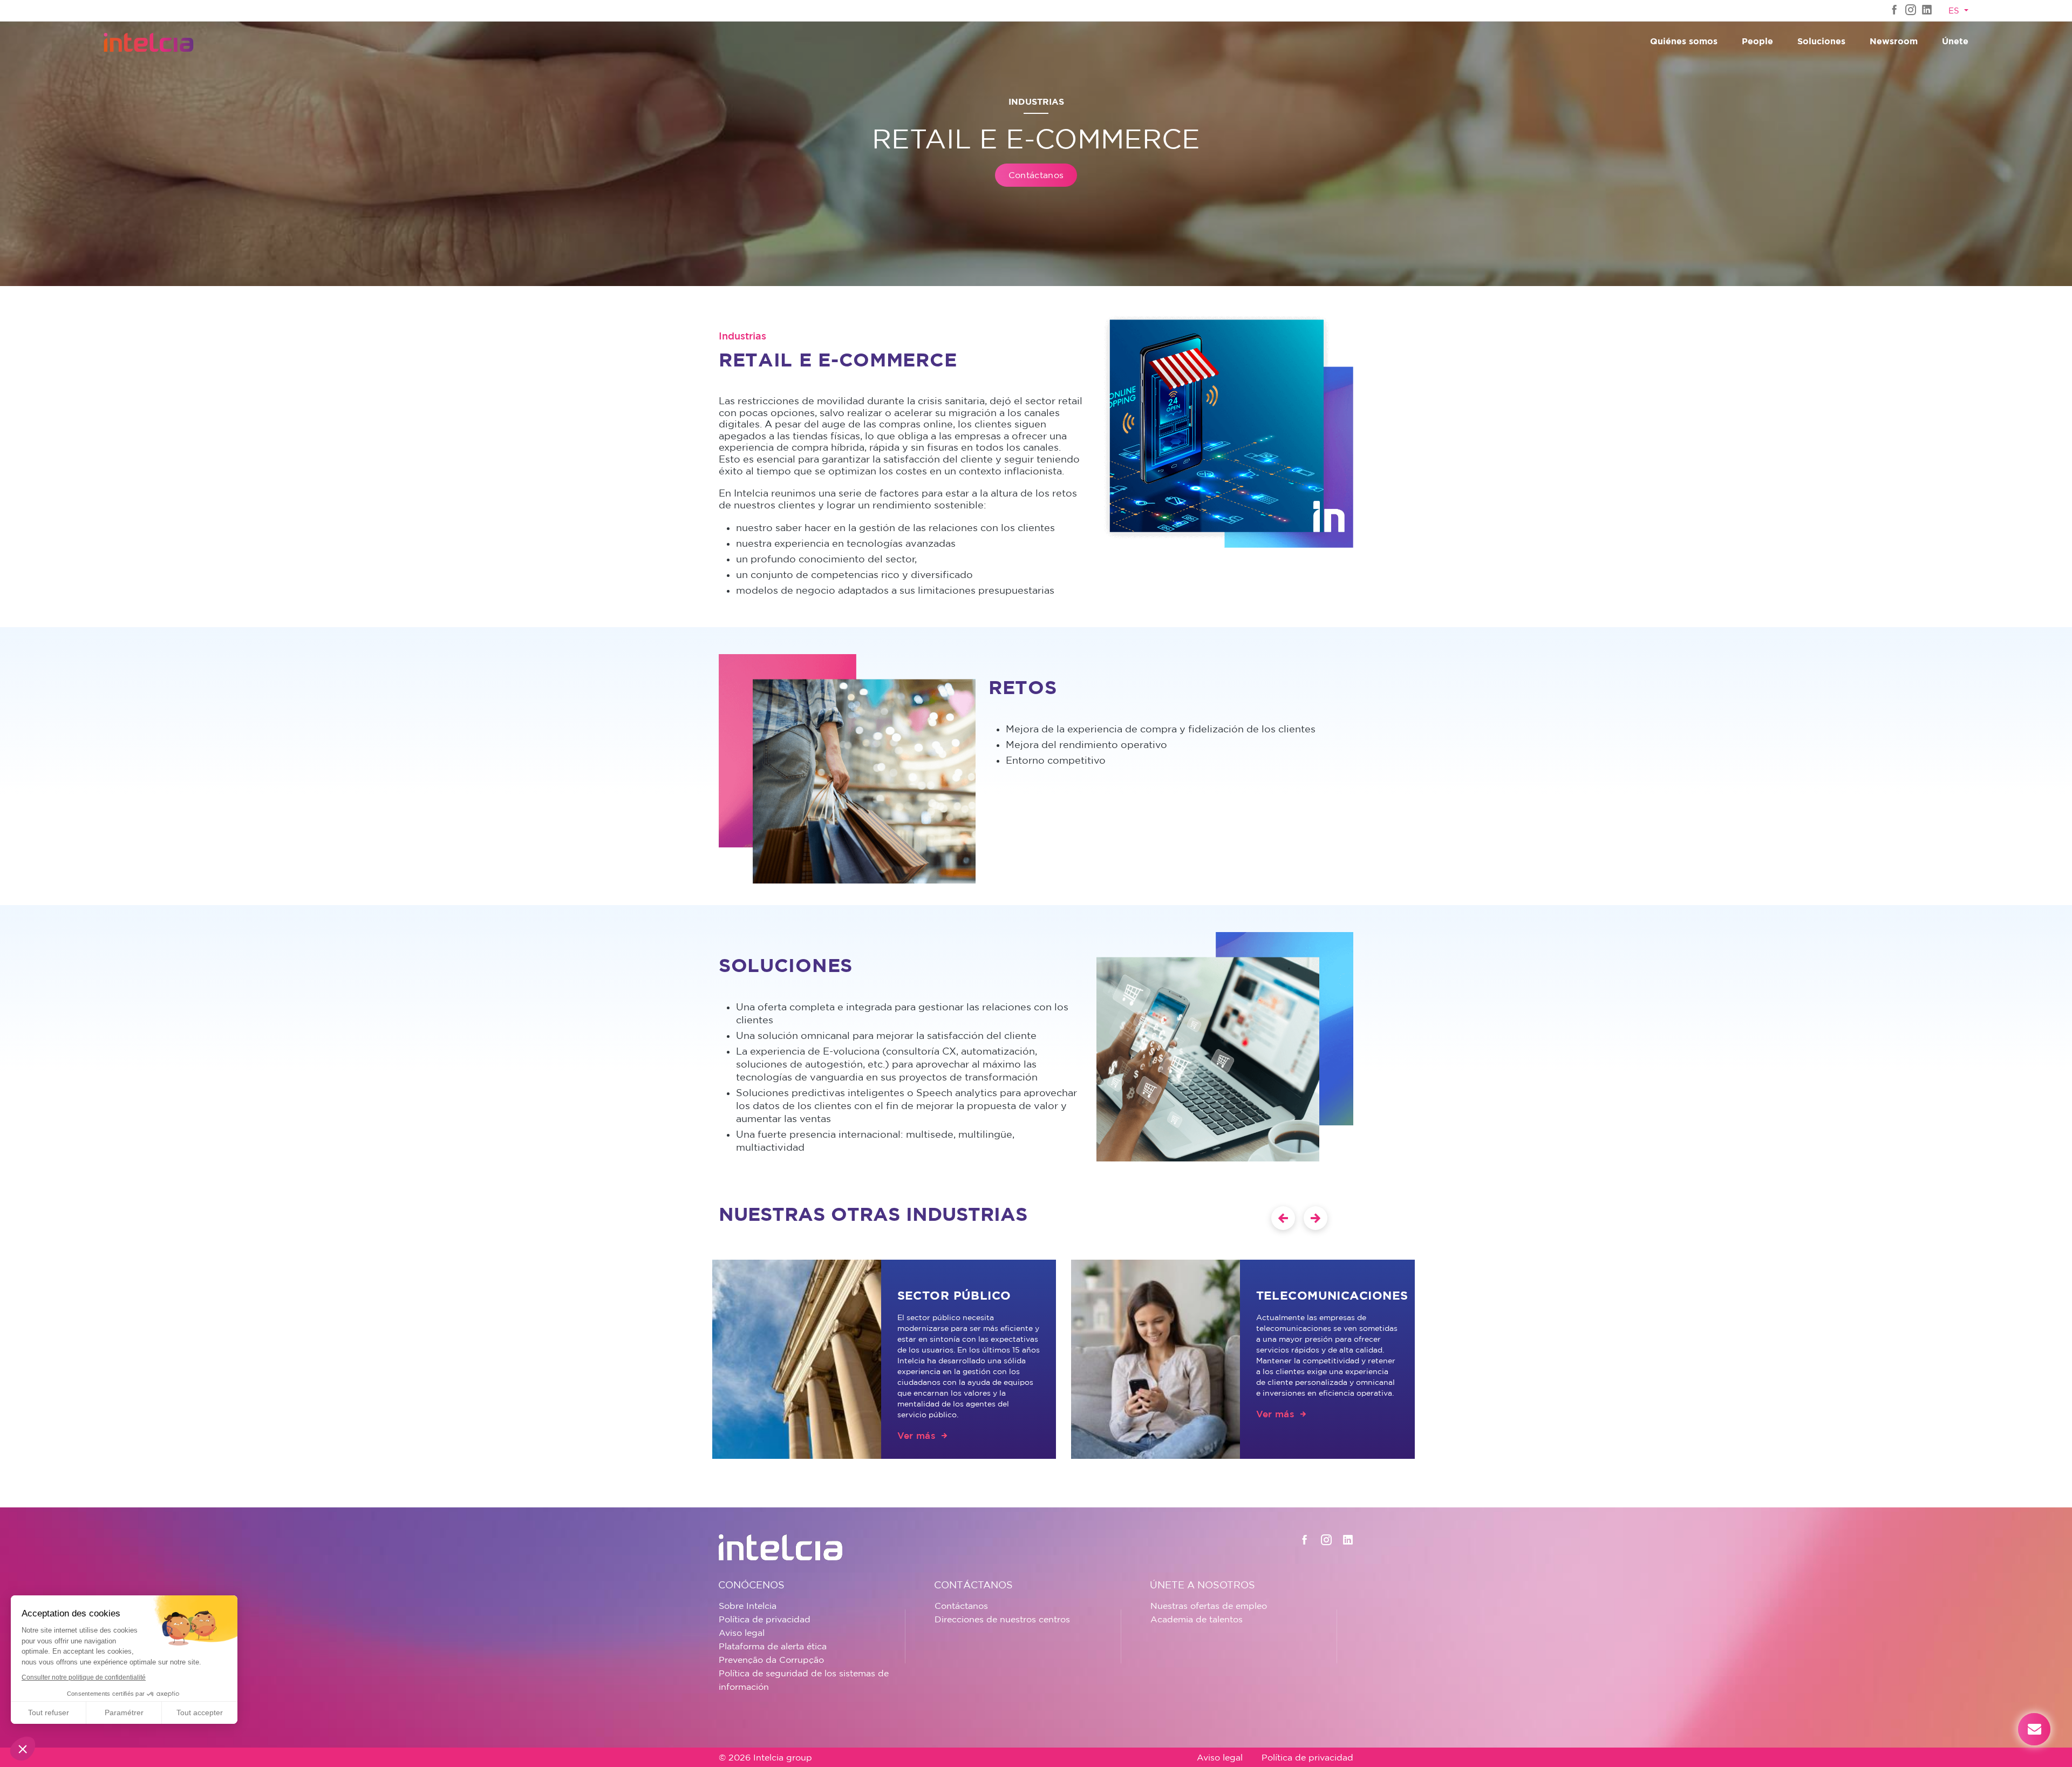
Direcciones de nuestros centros (1002, 1619)
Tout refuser (49, 1712)
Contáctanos (1036, 175)
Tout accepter (200, 1712)
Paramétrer (124, 1712)
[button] (23, 1749)
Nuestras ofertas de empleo (1209, 1606)
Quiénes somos (1684, 41)
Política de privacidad (765, 1619)
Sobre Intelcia (748, 1606)
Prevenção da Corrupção (771, 1660)
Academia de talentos (1197, 1619)
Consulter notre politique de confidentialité (84, 1677)
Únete (1955, 41)
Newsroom (1894, 41)
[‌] (1894, 9)
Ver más (916, 1435)
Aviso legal (742, 1633)
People (1757, 41)
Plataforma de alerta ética (773, 1646)
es (1955, 11)
